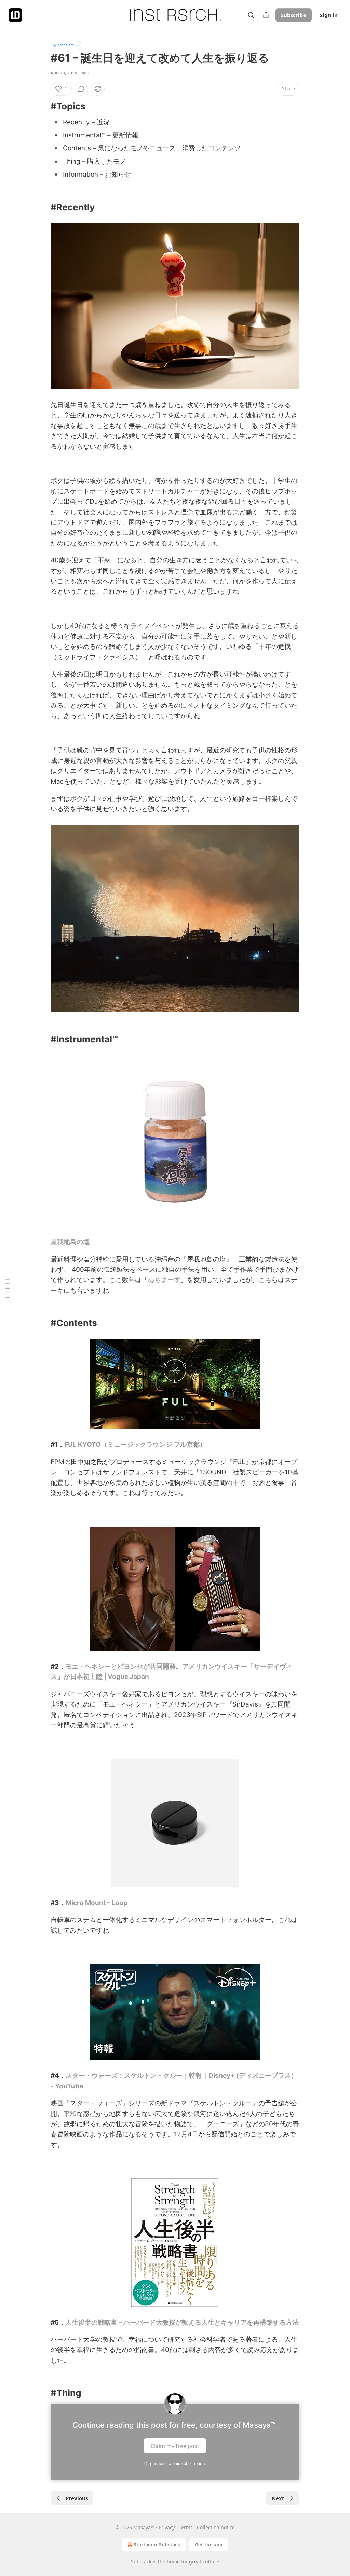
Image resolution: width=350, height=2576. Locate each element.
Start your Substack (157, 2544)
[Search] (251, 15)
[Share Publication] (266, 15)
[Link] (41, 106)
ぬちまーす (164, 1280)
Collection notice (216, 2527)
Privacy (167, 2527)
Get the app (209, 2544)
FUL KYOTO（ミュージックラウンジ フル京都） (135, 1444)
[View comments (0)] (81, 89)
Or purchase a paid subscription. (175, 2463)
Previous (77, 2498)
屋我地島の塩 (70, 1242)
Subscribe (294, 15)
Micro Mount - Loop (97, 1903)
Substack (141, 2561)
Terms (186, 2527)
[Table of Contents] (8, 1288)
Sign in (329, 15)
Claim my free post (175, 2446)
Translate (66, 45)
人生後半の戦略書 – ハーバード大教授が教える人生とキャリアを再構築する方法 (182, 2322)
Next (278, 2498)
